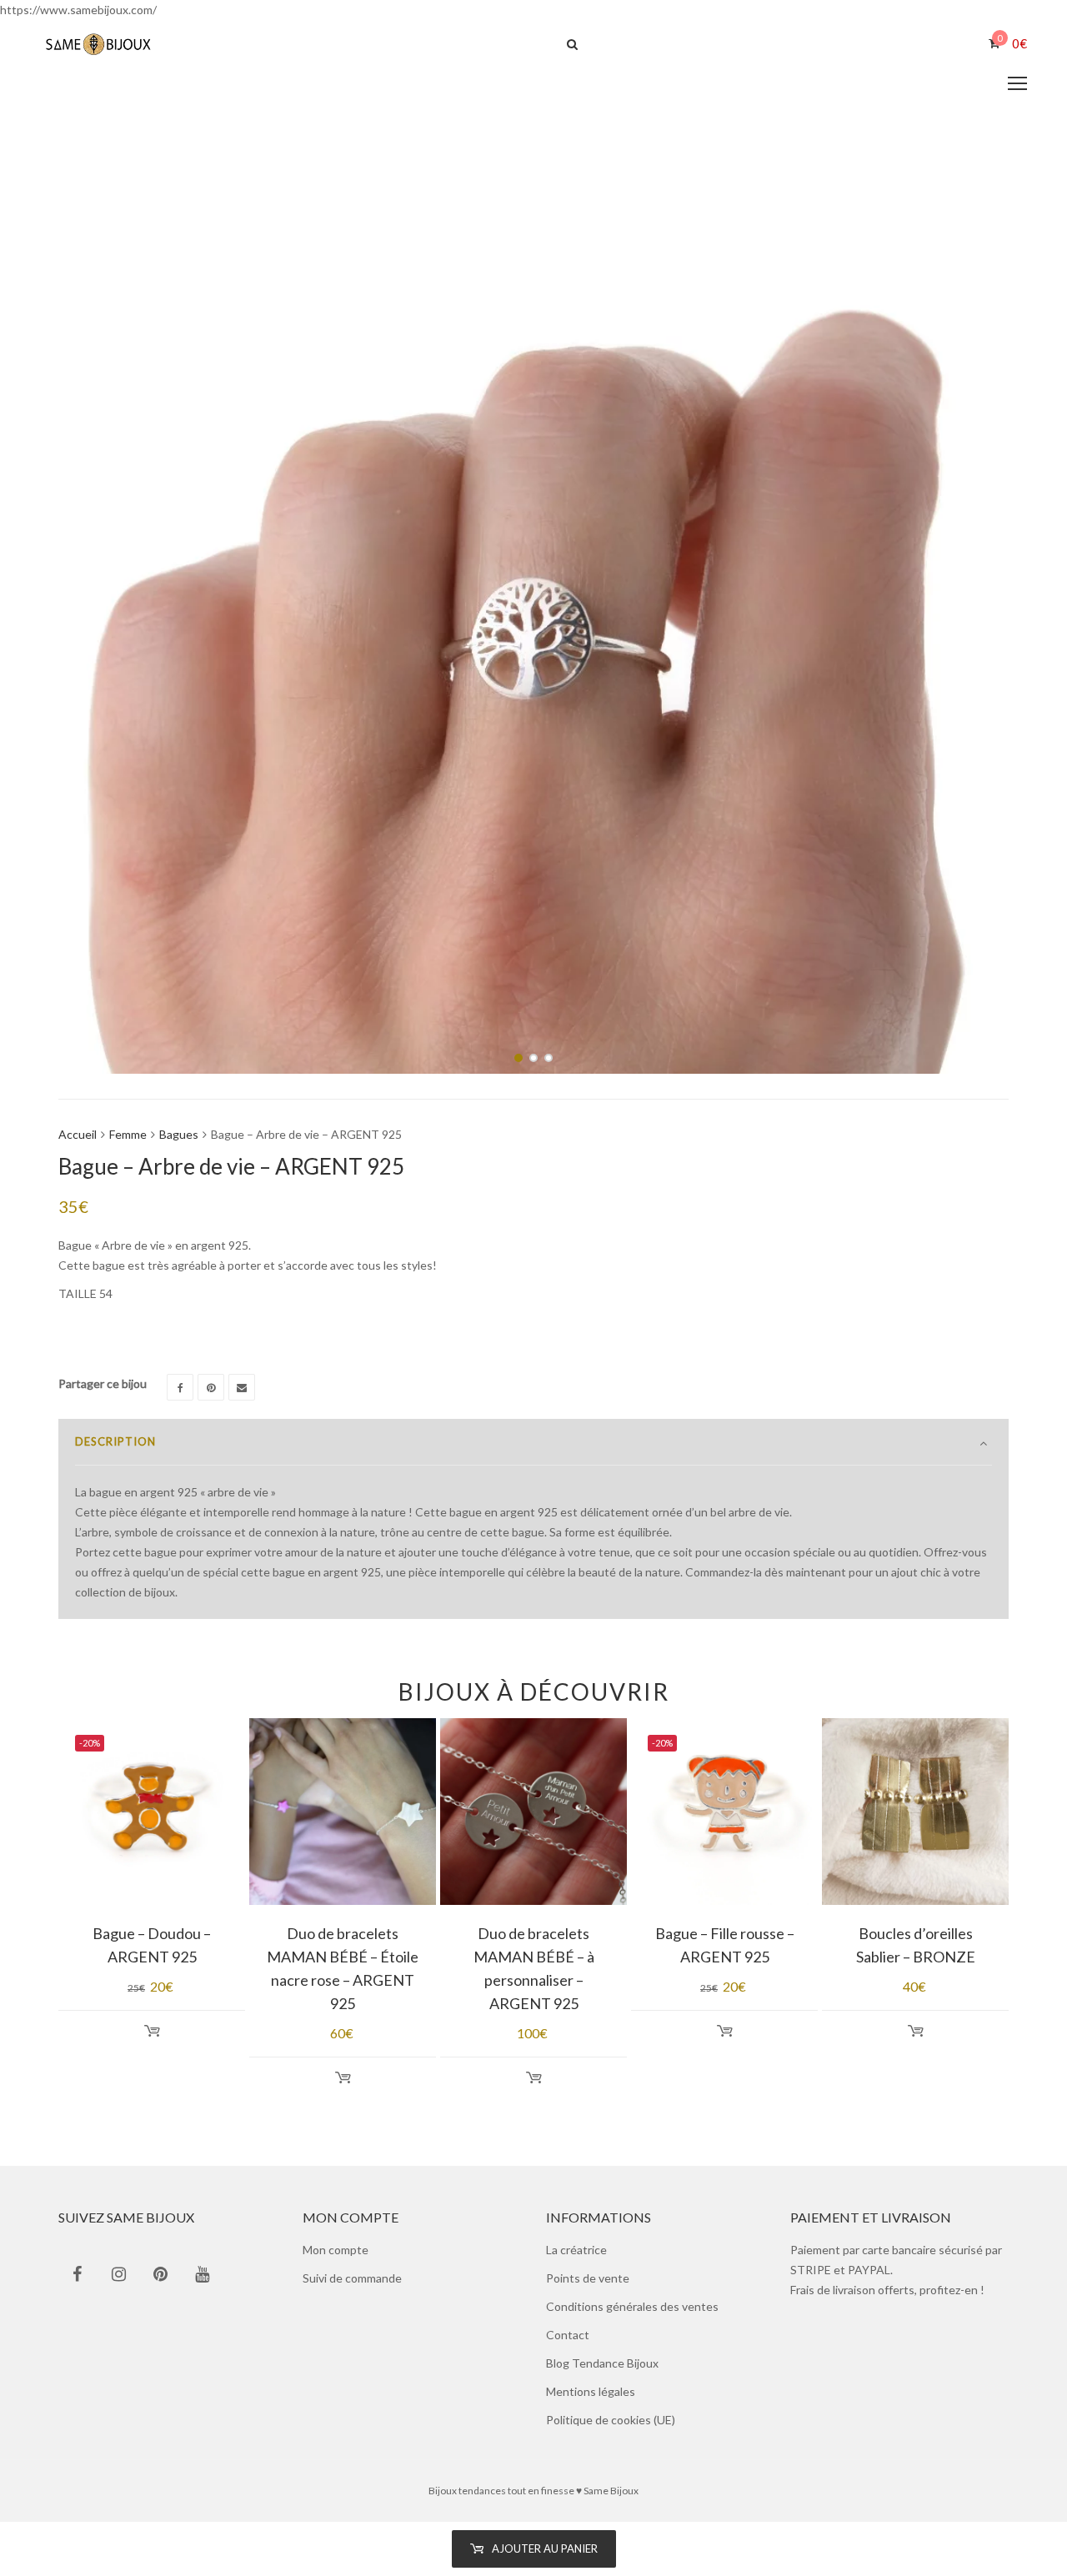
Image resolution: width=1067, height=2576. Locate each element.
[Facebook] (180, 1387)
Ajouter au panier (545, 2548)
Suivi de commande (352, 2278)
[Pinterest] (211, 1387)
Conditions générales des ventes (632, 2306)
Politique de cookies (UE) (611, 2420)
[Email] (242, 1387)
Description (115, 1441)
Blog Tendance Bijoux (602, 2363)
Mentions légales (591, 2391)
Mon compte (336, 2250)
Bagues (179, 1134)
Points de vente (588, 2278)
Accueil (78, 1134)
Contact (568, 2335)
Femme (128, 1134)
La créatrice (576, 2250)
